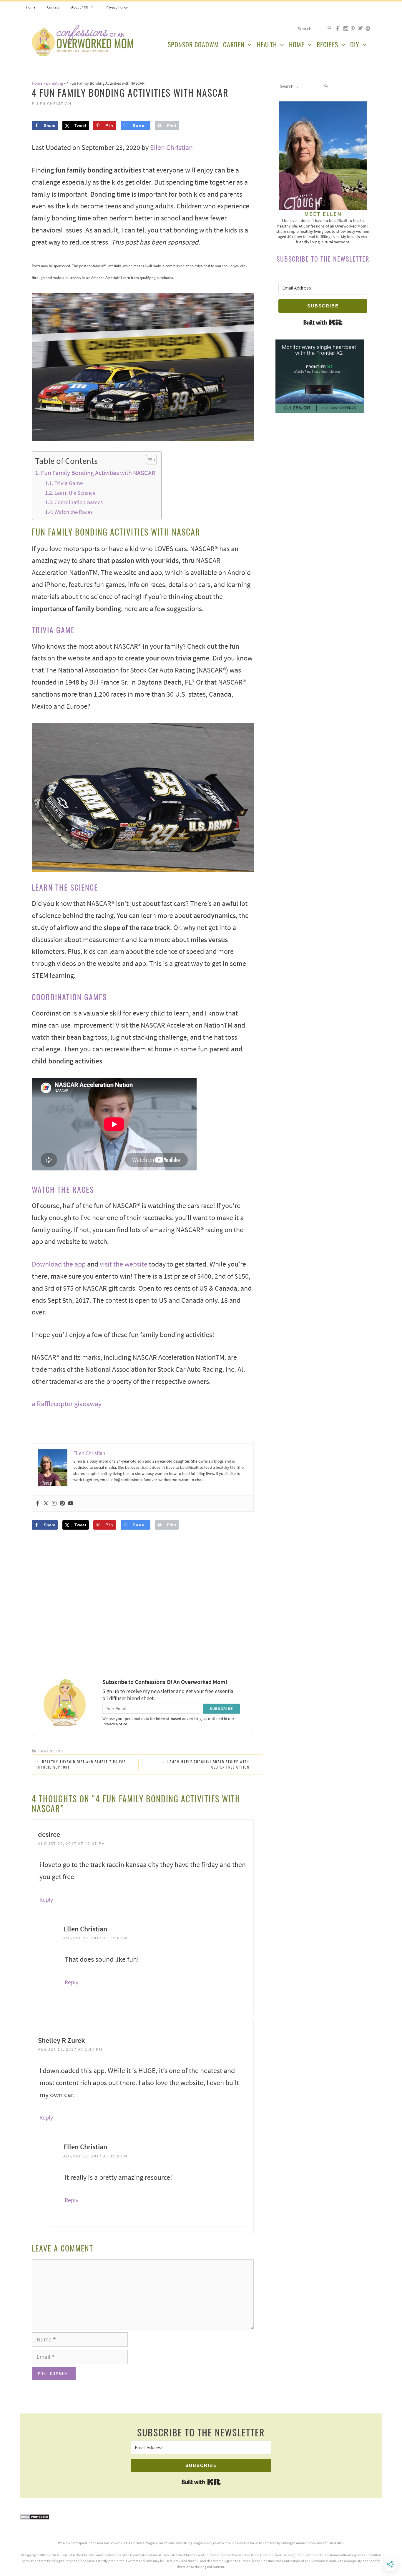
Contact (53, 7)
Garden (234, 44)
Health (267, 44)
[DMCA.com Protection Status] (35, 2518)
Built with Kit (323, 322)
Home (31, 7)
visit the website (124, 1264)
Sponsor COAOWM (193, 44)
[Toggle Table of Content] (148, 460)
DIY (355, 44)
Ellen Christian (171, 147)
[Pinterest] (62, 1503)
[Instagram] (54, 1503)
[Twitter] (46, 1503)
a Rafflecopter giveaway (67, 1404)
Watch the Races (74, 512)
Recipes (327, 44)
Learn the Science (75, 493)
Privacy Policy (117, 7)
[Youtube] (71, 1503)
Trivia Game (69, 483)
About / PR (80, 7)
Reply (46, 1900)
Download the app (59, 1264)
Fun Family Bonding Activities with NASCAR (98, 473)
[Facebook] (38, 1503)
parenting (54, 83)
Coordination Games (79, 502)
